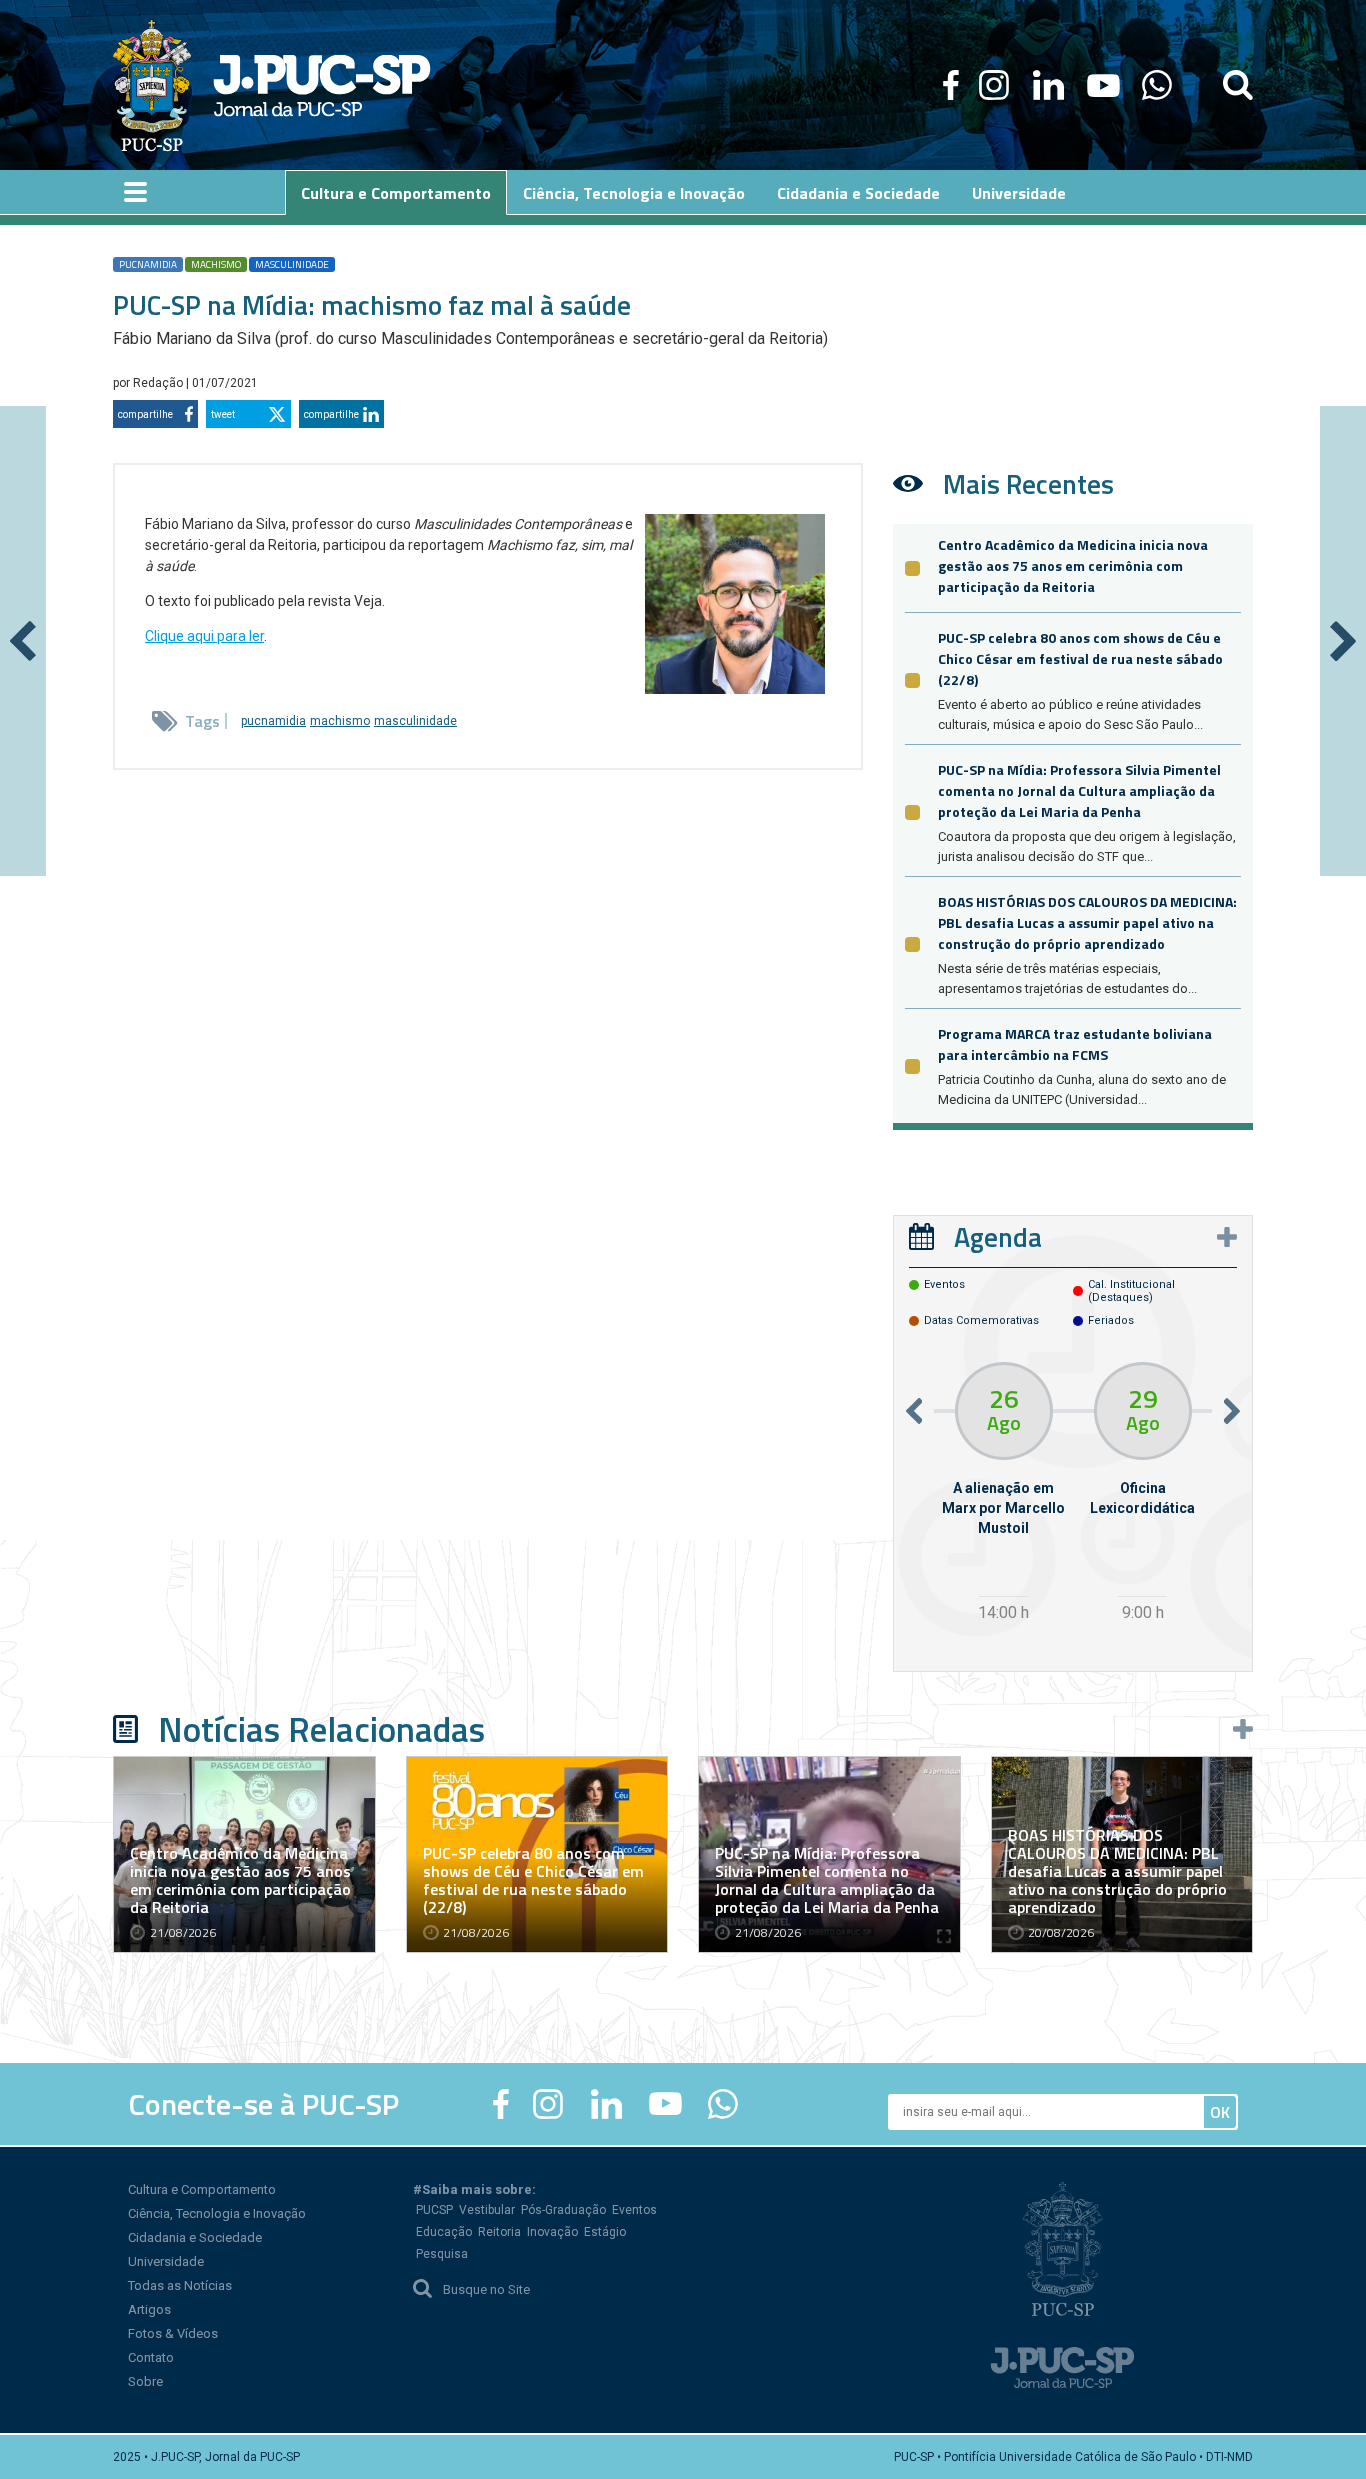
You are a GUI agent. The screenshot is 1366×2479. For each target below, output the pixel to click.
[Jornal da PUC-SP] (272, 85)
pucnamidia (148, 264)
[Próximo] (1343, 641)
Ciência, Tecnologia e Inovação (217, 2213)
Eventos (634, 2210)
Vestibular (487, 2210)
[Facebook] (951, 85)
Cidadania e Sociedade (195, 2237)
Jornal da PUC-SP (322, 85)
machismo (216, 264)
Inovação (552, 2232)
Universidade (166, 2261)
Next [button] (1232, 1410)
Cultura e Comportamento (202, 2189)
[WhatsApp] (1156, 85)
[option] (1003, 1494)
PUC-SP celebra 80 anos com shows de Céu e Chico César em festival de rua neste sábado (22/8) (1080, 658)
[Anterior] (23, 641)
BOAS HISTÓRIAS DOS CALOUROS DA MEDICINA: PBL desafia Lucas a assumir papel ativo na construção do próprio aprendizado (1087, 922)
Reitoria (499, 2232)
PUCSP (434, 2210)
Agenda (998, 1236)
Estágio (605, 2232)
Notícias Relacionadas (321, 1729)
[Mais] (1227, 1237)
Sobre (145, 2381)
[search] (1238, 85)
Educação (444, 2232)
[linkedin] (1048, 85)
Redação (159, 383)
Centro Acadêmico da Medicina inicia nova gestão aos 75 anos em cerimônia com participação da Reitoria (1073, 565)
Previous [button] (914, 1410)
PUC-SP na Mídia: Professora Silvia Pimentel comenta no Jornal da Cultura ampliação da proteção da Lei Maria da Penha (1079, 790)
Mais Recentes (1028, 483)
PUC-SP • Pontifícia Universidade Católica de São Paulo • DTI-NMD (1073, 2457)
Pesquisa (442, 2254)
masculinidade (292, 264)
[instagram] (994, 85)
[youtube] (1103, 85)
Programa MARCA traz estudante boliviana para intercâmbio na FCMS (1075, 1044)
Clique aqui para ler (204, 636)
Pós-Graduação (563, 2210)
